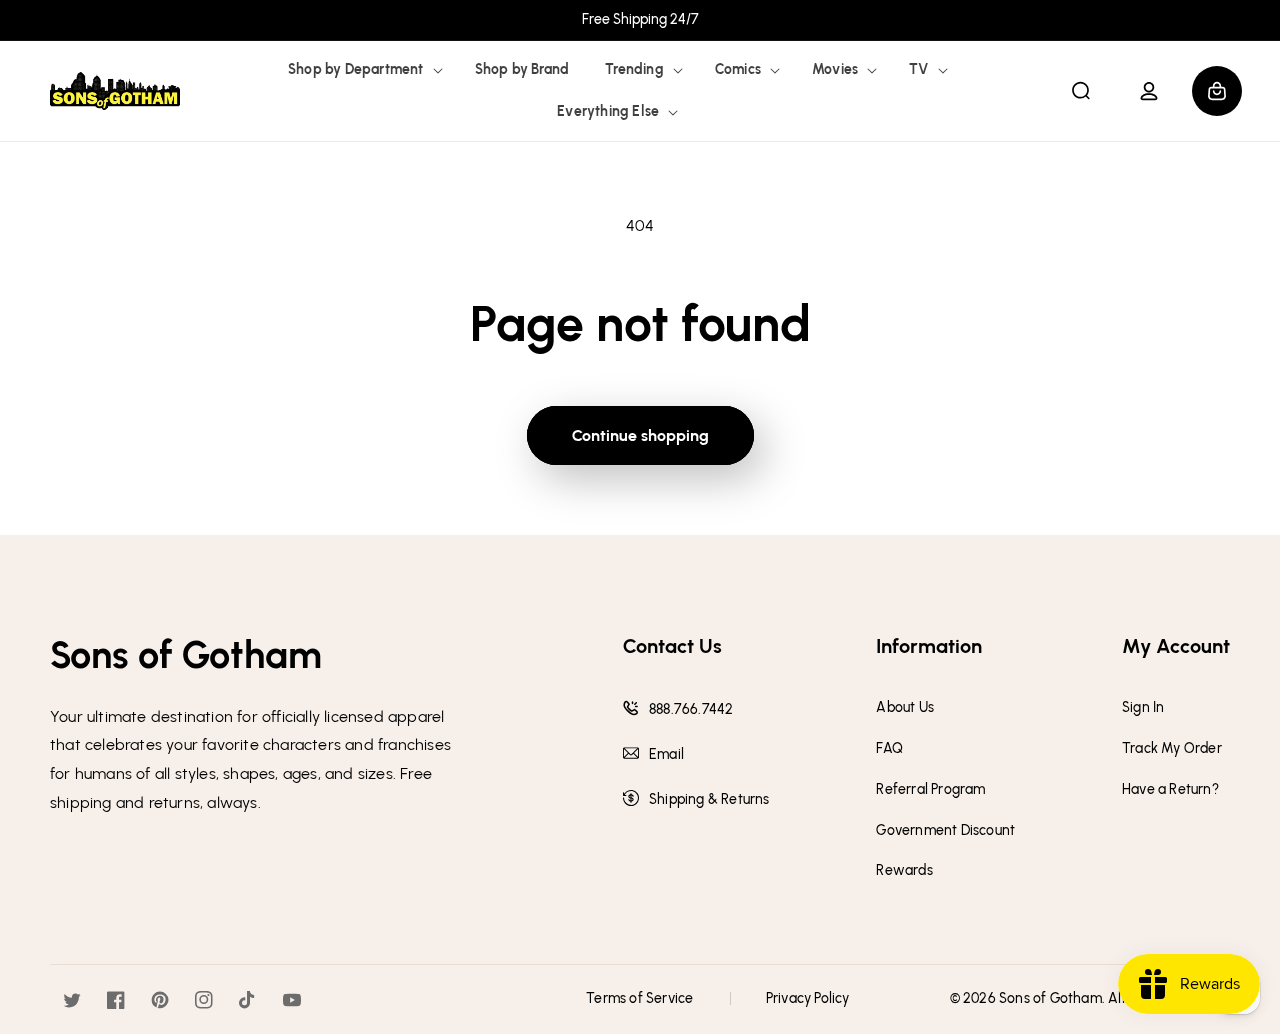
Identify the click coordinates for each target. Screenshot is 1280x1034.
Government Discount (945, 831)
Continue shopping (640, 435)
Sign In (1143, 708)
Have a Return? (1170, 790)
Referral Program (930, 790)
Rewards (904, 871)
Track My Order (1172, 749)
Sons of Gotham (1050, 998)
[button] (363, 70)
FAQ (889, 749)
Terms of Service (639, 998)
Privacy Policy (808, 998)
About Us (905, 708)
